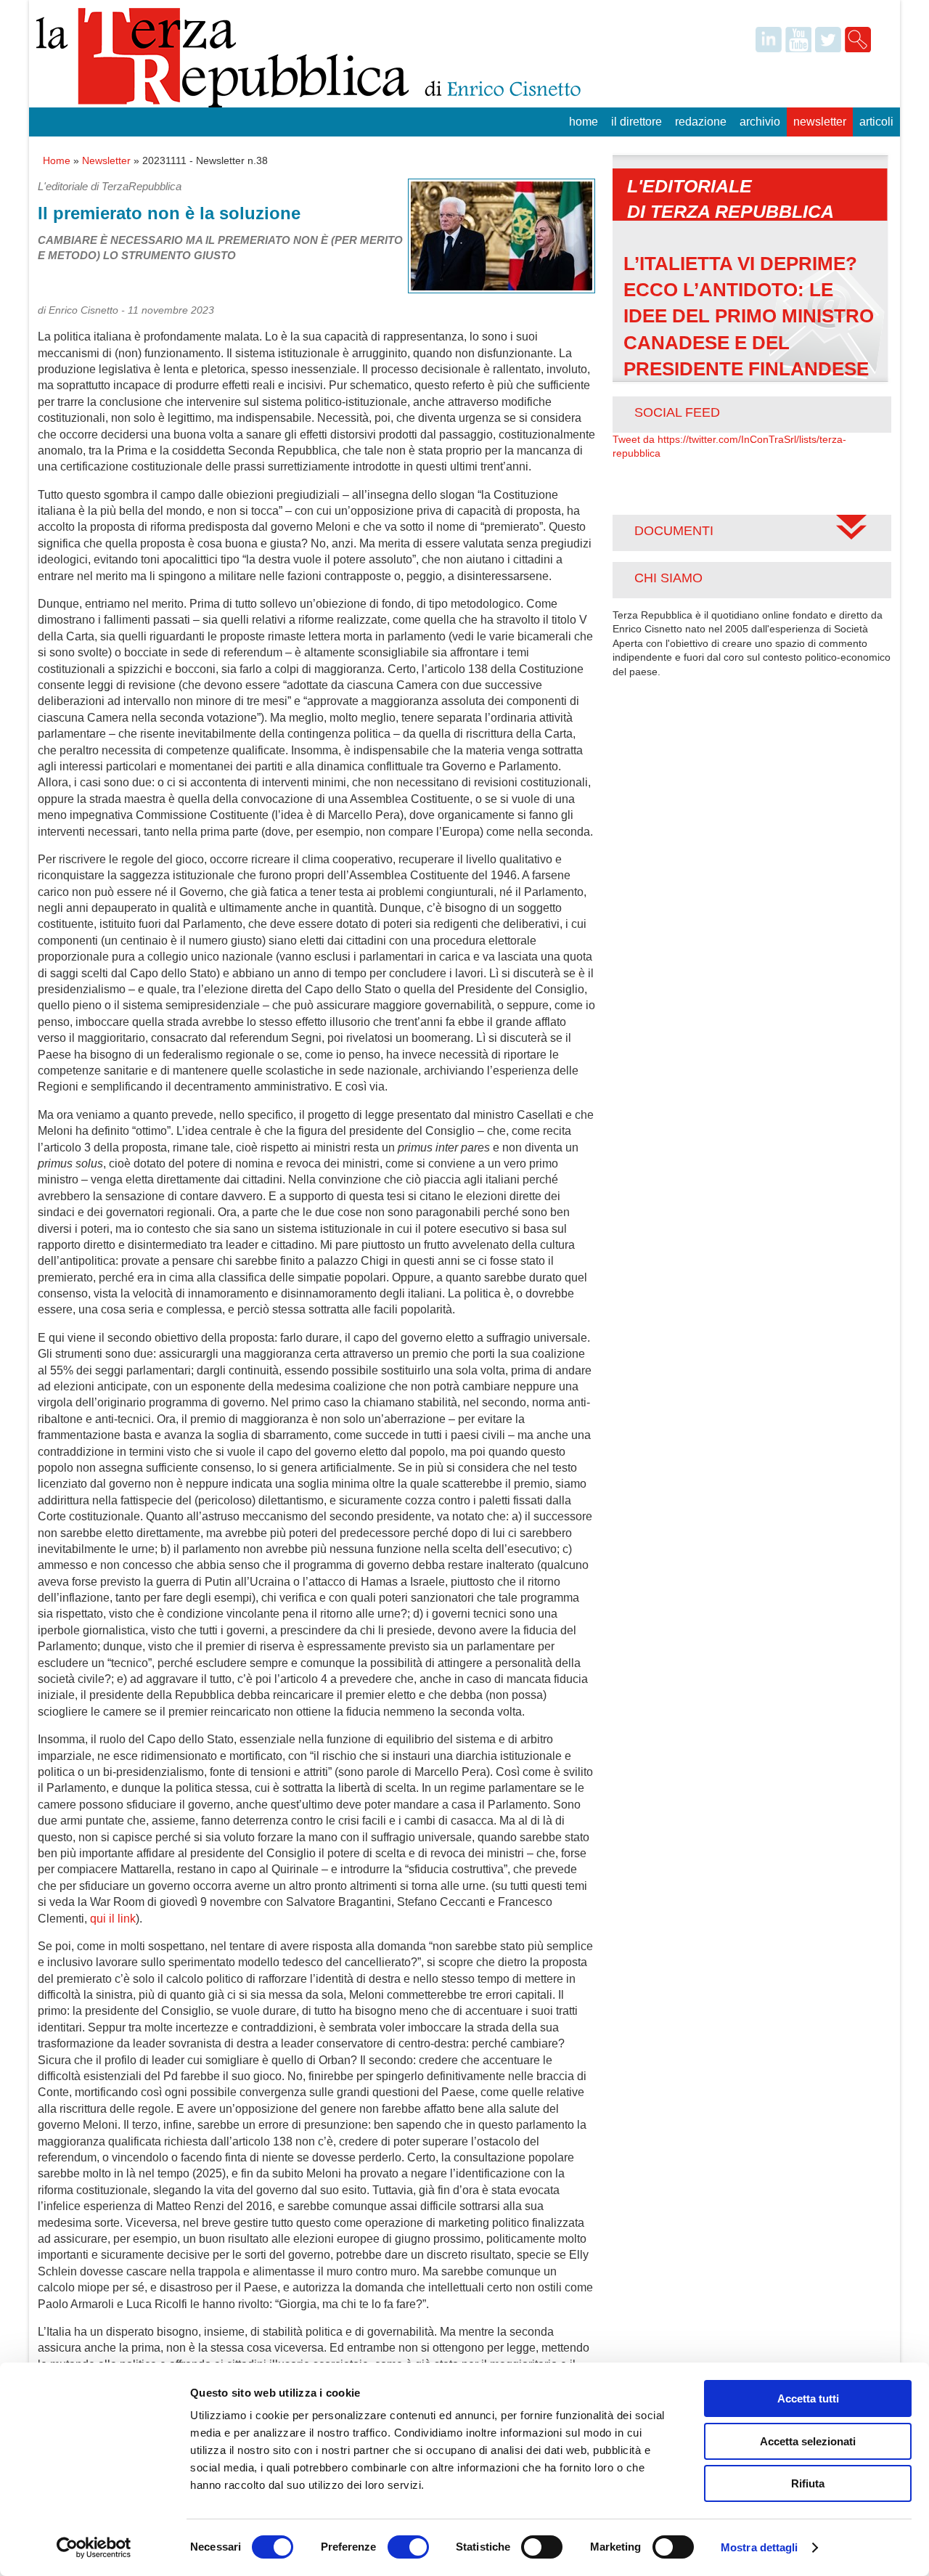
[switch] (408, 2547)
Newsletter (820, 122)
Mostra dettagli (760, 2547)
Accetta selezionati (808, 2441)
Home (584, 122)
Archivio (760, 122)
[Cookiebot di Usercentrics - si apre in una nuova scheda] (94, 2548)
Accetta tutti (808, 2398)
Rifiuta (808, 2483)
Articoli (876, 122)
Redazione (701, 122)
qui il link (113, 1919)
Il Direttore (637, 122)
